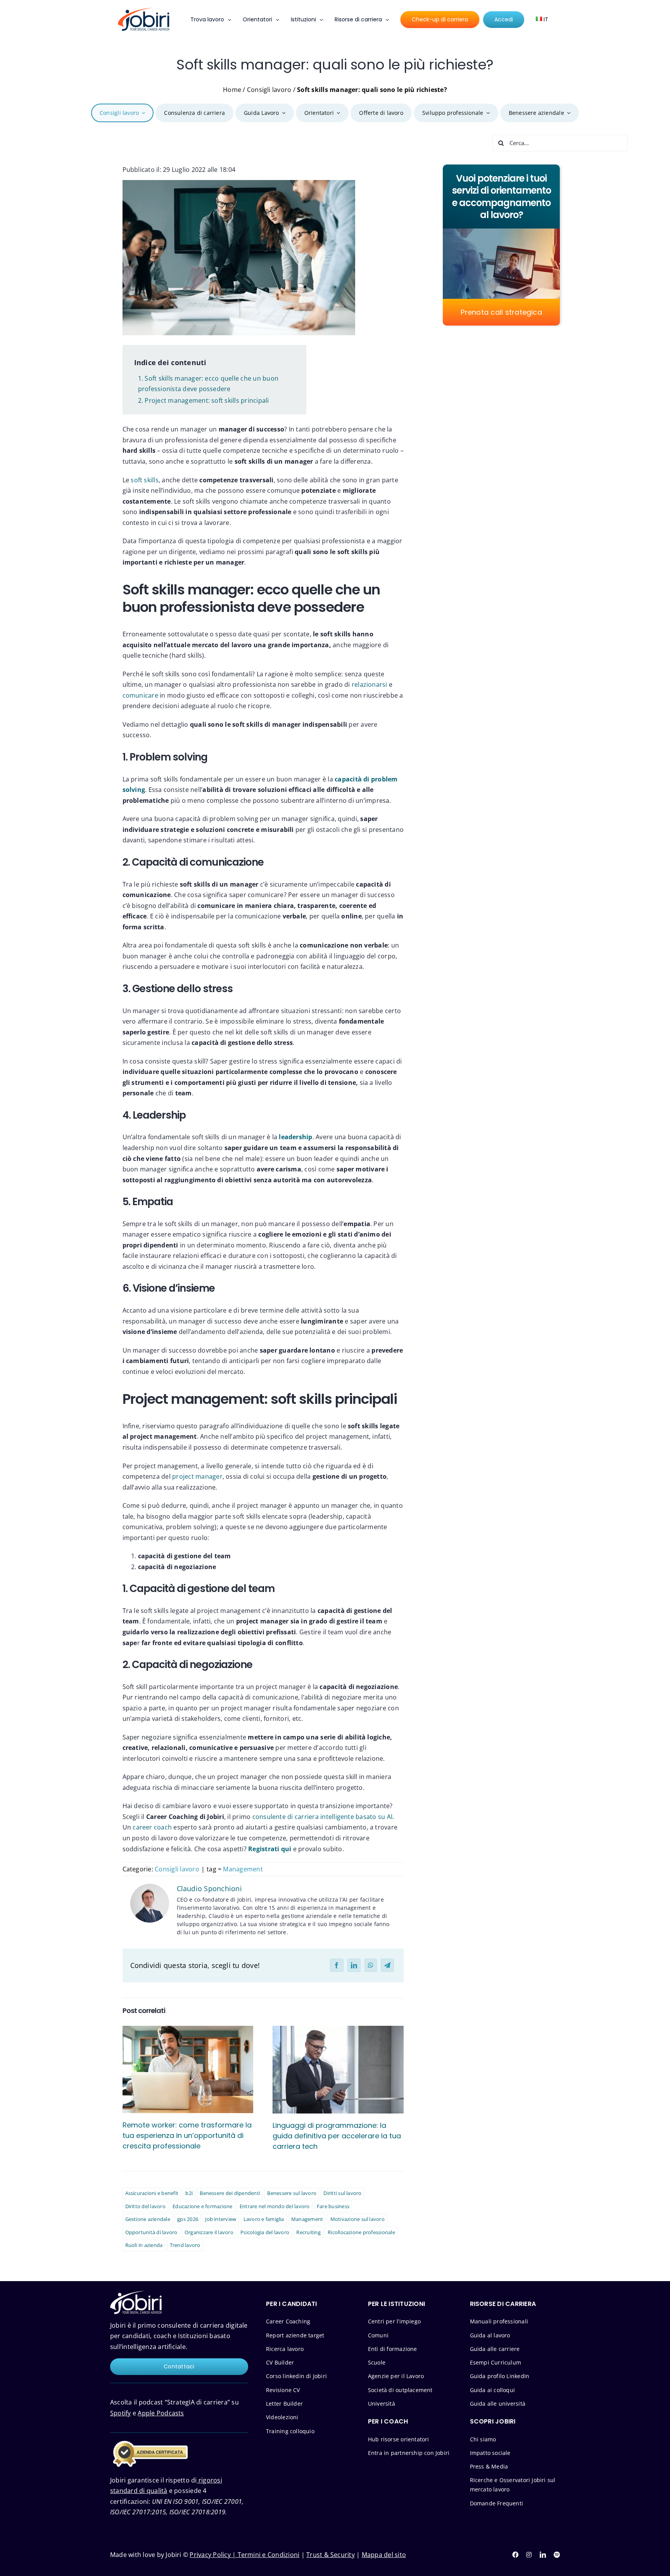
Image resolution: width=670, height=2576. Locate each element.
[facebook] (515, 2555)
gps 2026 (188, 2219)
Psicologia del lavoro (265, 2232)
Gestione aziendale (148, 2219)
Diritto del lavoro (145, 2206)
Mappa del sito (384, 2555)
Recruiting (308, 2232)
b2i (189, 2193)
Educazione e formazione (203, 2206)
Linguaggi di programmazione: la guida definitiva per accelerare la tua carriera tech (337, 2136)
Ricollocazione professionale (361, 2232)
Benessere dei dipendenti (230, 2193)
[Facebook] (337, 1965)
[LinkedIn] (354, 1965)
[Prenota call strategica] (501, 245)
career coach (152, 1827)
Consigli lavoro (269, 90)
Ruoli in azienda (144, 2245)
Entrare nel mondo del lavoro (275, 2206)
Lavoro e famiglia (264, 2219)
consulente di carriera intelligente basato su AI (323, 1817)
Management (243, 1869)
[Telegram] (387, 1965)
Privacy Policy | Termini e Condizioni (244, 2555)
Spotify (121, 2413)
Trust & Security (331, 2555)
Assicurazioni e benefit (152, 2193)
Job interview (221, 2219)
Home (232, 90)
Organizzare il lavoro (209, 2232)
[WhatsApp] (371, 1965)
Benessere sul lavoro (292, 2193)
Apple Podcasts (161, 2413)
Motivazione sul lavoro (357, 2219)
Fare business (333, 2206)
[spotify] (557, 2555)
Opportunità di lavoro (151, 2232)
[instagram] (529, 2555)
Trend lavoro (185, 2245)
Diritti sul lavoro (342, 2193)
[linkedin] (543, 2555)
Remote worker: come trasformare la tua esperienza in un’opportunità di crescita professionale (187, 2135)
